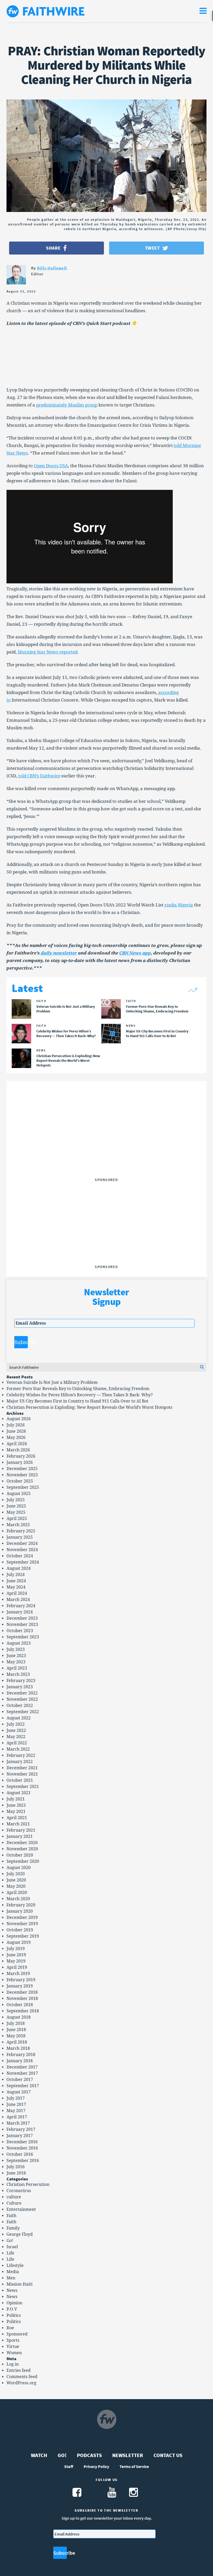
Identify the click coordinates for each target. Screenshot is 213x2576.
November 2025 (22, 1475)
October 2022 (20, 1706)
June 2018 (16, 2030)
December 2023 (22, 1618)
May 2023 (16, 1662)
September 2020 (23, 1861)
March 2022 (18, 1749)
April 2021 (17, 1818)
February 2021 (21, 1830)
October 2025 (20, 1481)
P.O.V (12, 2309)
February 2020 (21, 1905)
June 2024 (16, 1581)
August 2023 (19, 1643)
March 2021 (18, 1824)
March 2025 (18, 1525)
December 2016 (22, 2142)
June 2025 (16, 1506)
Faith (11, 2216)
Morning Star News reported (48, 652)
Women (14, 2353)
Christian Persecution (28, 2184)
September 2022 (23, 1712)
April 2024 (17, 1593)
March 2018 (18, 2048)
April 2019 (17, 1967)
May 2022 (16, 1737)
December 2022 (22, 1693)
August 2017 (19, 2092)
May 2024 (16, 1587)
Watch (39, 2455)
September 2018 (23, 2011)
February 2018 (21, 2055)
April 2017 (17, 2117)
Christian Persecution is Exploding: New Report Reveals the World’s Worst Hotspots (89, 1407)
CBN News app (135, 953)
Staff (69, 2466)
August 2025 (19, 1494)
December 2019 (22, 1917)
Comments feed (22, 2377)
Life (10, 2253)
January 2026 (20, 1462)
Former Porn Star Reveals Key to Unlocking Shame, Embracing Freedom (78, 1389)
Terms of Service (134, 2466)
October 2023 (20, 1631)
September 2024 (23, 1562)
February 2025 (21, 1531)
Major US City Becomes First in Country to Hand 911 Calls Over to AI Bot (77, 1401)
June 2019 (16, 1955)
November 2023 (22, 1624)
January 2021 (20, 1836)
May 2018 (16, 2036)
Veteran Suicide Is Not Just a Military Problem (52, 1382)
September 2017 (23, 2086)
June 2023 (16, 1656)
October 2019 (20, 1930)
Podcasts (89, 2455)
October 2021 (20, 1780)
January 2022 (20, 1762)
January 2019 (20, 1986)
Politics (14, 2315)
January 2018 (20, 2061)
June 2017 (16, 2104)
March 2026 (18, 1450)
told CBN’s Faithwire (39, 776)
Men (11, 2278)
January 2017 (20, 2136)
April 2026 (17, 1444)
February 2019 (21, 1980)
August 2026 (19, 1419)
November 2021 (22, 1774)
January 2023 (20, 1687)
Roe (10, 2328)
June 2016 (16, 2173)
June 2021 (16, 1805)
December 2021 (22, 1768)
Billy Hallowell (52, 268)
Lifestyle (15, 2265)
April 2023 (17, 1668)
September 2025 (23, 1487)
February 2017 (21, 2129)
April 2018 (17, 2042)
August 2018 (19, 2017)
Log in (13, 2364)
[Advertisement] (106, 1143)
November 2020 (22, 1849)
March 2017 (18, 2123)
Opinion (14, 2303)
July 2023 (16, 1649)
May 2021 (16, 1811)
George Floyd (20, 2234)
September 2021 (23, 1787)
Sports (13, 2340)
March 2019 (18, 1974)
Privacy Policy (96, 2466)
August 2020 (19, 1868)
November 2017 (22, 2073)
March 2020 (18, 1899)
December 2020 (22, 1843)
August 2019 (19, 1942)
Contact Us (168, 2455)
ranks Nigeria (179, 905)
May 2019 (16, 1961)
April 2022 (17, 1743)
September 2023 (23, 1637)
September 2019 (23, 1936)
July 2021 (16, 1799)
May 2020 (16, 1886)
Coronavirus (19, 2191)
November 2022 (22, 1699)
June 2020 (16, 1880)
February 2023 (21, 1681)
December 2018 (22, 1992)
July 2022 (16, 1724)
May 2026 (16, 1437)
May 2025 (16, 1512)
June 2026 (16, 1431)
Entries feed (19, 2370)
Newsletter (128, 2455)
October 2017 (20, 2080)
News (12, 2290)
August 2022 (19, 1718)
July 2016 (16, 2167)
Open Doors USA (51, 466)
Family (13, 2228)
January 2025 (20, 1537)
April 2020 (17, 1893)
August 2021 (19, 1793)
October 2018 (20, 2005)
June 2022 (16, 1730)
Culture (14, 2203)
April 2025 (17, 1519)
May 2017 (16, 2111)
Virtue (13, 2347)
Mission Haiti (19, 2284)
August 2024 (19, 1568)
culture (14, 2197)
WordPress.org (21, 2383)
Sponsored (17, 2334)
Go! (10, 2241)
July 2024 (16, 1575)
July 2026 (16, 1425)
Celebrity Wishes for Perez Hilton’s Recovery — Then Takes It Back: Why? (80, 1395)
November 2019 (22, 1924)
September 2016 (23, 2161)
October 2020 (20, 1855)
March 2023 (18, 1674)
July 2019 (16, 1949)
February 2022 (21, 1755)
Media (13, 2272)
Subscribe (21, 1342)
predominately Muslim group (67, 405)
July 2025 (16, 1500)
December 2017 (22, 2067)
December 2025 (22, 1469)
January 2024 (20, 1612)
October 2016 (20, 2154)
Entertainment (21, 2209)
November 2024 (22, 1550)
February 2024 (21, 1606)
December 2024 (22, 1543)
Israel (12, 2247)
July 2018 (16, 2023)
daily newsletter (58, 953)
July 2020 (16, 1874)
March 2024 (18, 1600)
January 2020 (20, 1911)
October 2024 (20, 1556)
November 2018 (22, 1998)
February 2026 (21, 1456)
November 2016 (22, 2148)
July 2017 (16, 2098)
